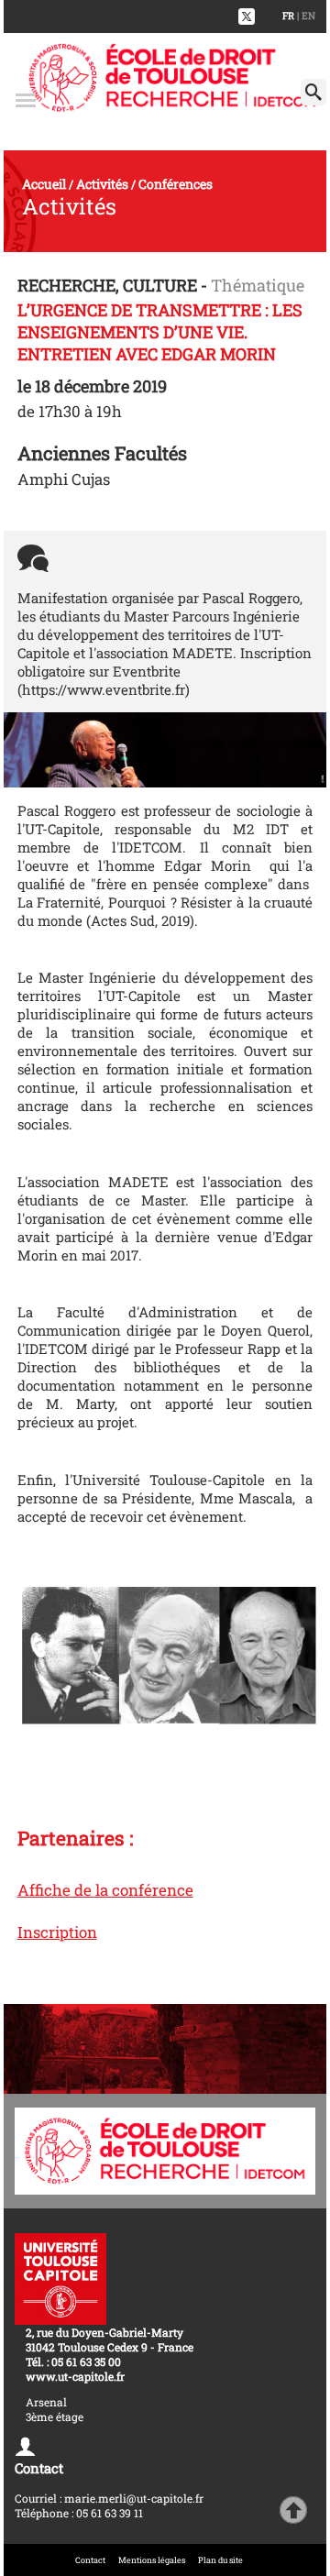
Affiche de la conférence (105, 1890)
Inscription (57, 1932)
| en (306, 16)
